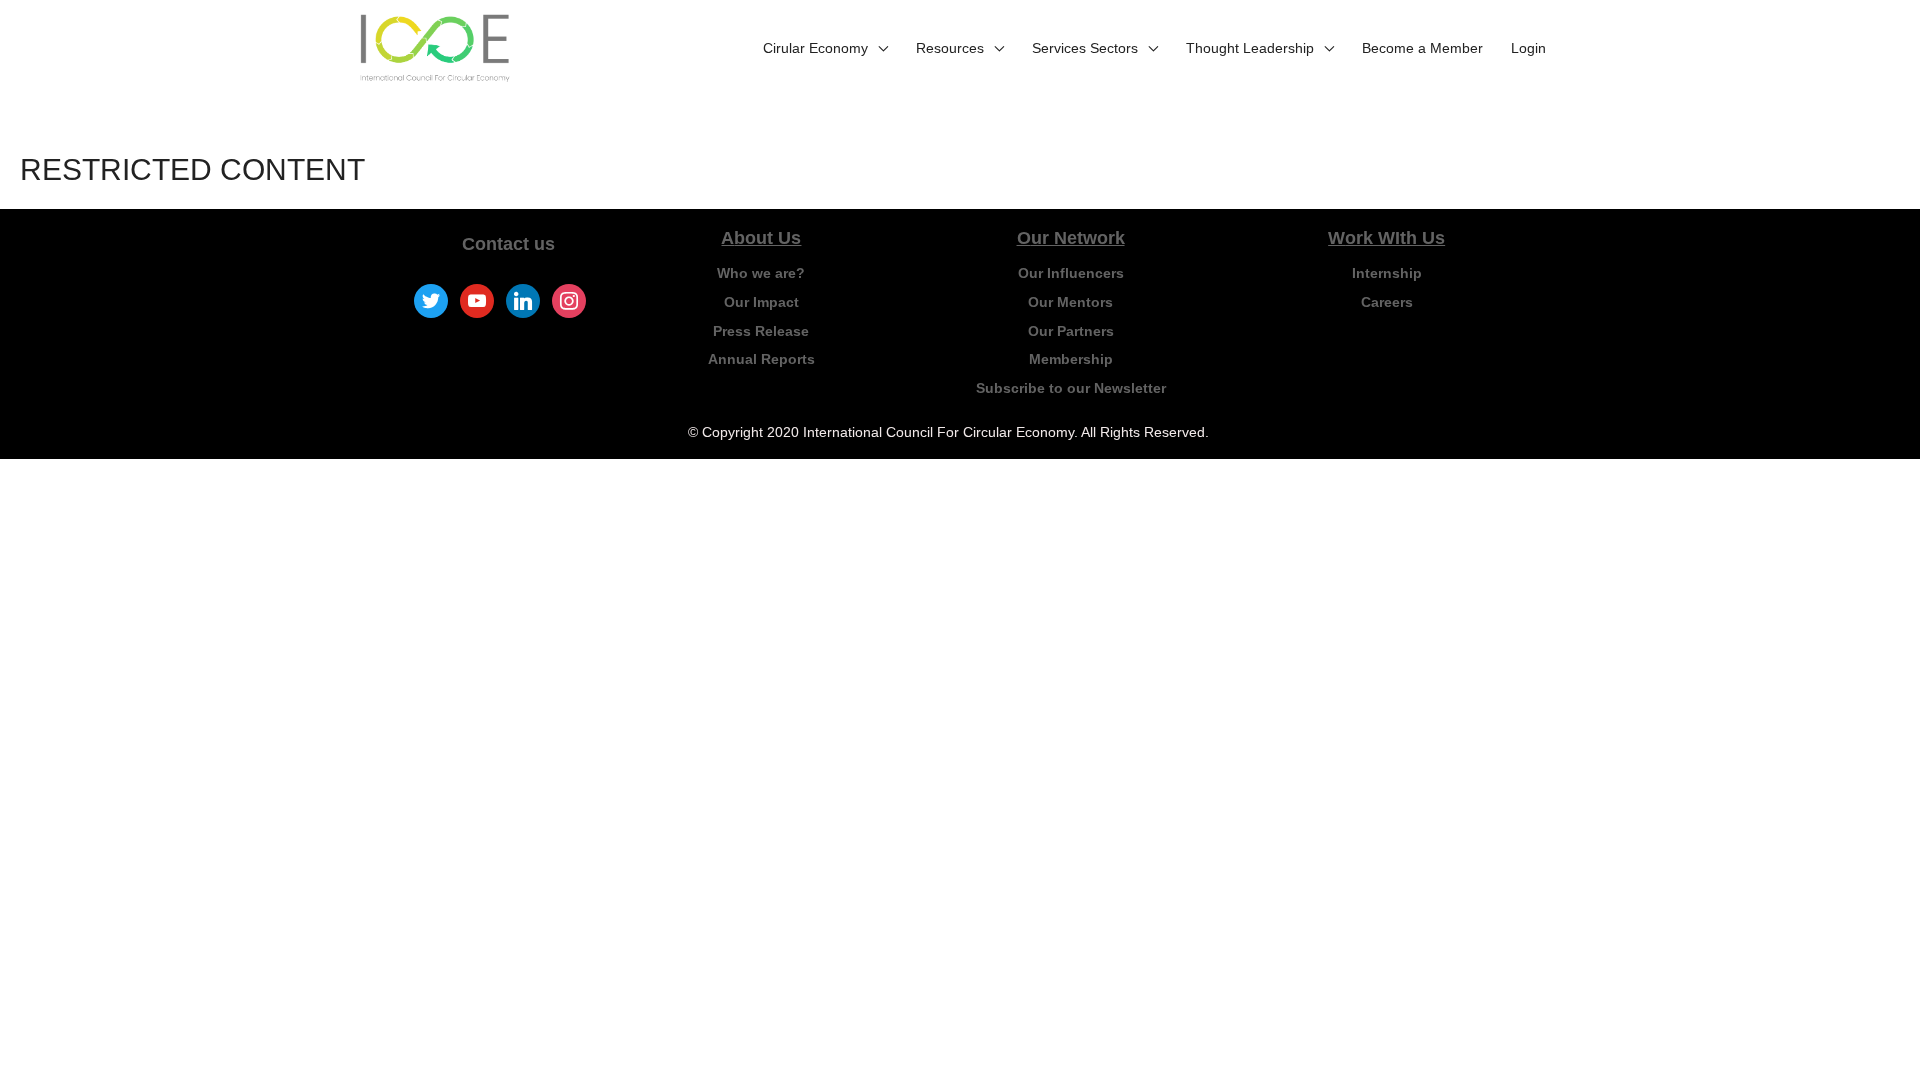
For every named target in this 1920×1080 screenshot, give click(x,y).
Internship (1387, 273)
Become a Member (1422, 48)
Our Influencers (1071, 273)
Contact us (508, 244)
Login (1528, 48)
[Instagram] (569, 299)
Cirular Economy (815, 48)
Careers (1387, 302)
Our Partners (1071, 331)
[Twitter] (431, 299)
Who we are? (761, 273)
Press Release (761, 331)
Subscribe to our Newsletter (1071, 388)
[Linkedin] (523, 299)
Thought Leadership (1250, 48)
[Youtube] (477, 299)
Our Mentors (1070, 302)
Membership (1071, 359)
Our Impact (761, 302)
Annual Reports (761, 359)
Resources (950, 48)
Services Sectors (1085, 48)
